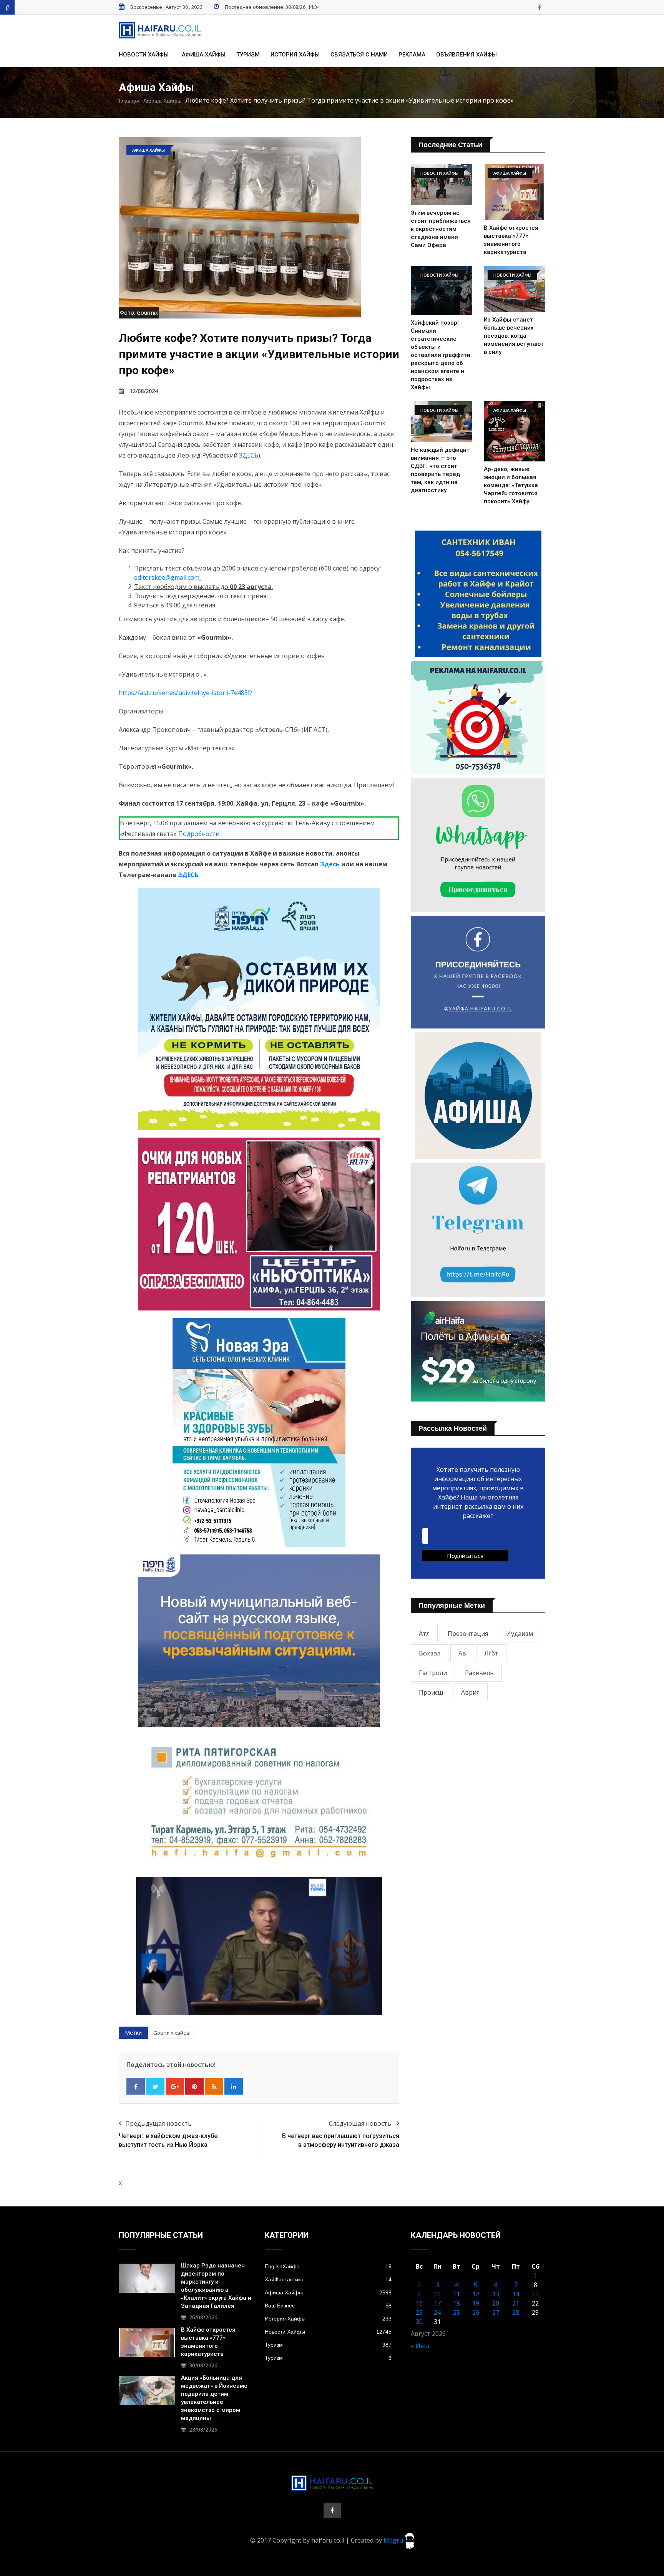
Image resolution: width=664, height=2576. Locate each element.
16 (419, 2303)
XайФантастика (328, 2279)
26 (476, 2312)
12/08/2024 (144, 391)
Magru (394, 2540)
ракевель (479, 1673)
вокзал (430, 1653)
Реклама (412, 55)
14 (516, 2294)
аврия (470, 1692)
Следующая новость (361, 2123)
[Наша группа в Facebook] (539, 7)
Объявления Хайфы (466, 55)
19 (476, 2303)
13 (496, 2294)
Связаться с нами (359, 55)
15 (535, 2294)
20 (496, 2303)
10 (437, 2294)
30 (419, 2322)
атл (424, 1634)
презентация (468, 1634)
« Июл (420, 2346)
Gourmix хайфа (172, 2033)
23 (419, 2312)
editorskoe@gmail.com (167, 577)
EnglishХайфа (328, 2266)
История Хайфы (295, 55)
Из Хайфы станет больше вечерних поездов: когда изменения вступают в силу (514, 336)
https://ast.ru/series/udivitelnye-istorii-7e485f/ (186, 693)
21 (516, 2303)
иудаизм (520, 1634)
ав (462, 1653)
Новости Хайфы (144, 55)
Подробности (199, 834)
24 (437, 2312)
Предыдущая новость (159, 2123)
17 (437, 2303)
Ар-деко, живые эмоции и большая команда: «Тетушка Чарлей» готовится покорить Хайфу (511, 485)
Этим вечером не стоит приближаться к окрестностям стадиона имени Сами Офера (441, 229)
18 (456, 2303)
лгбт (491, 1653)
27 (496, 2312)
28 (516, 2312)
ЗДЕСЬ (249, 455)
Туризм (248, 55)
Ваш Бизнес (328, 2306)
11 (456, 2294)
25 (456, 2312)
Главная (129, 101)
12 (476, 2294)
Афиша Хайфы (204, 55)
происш (431, 1692)
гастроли (433, 1673)
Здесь (330, 864)
